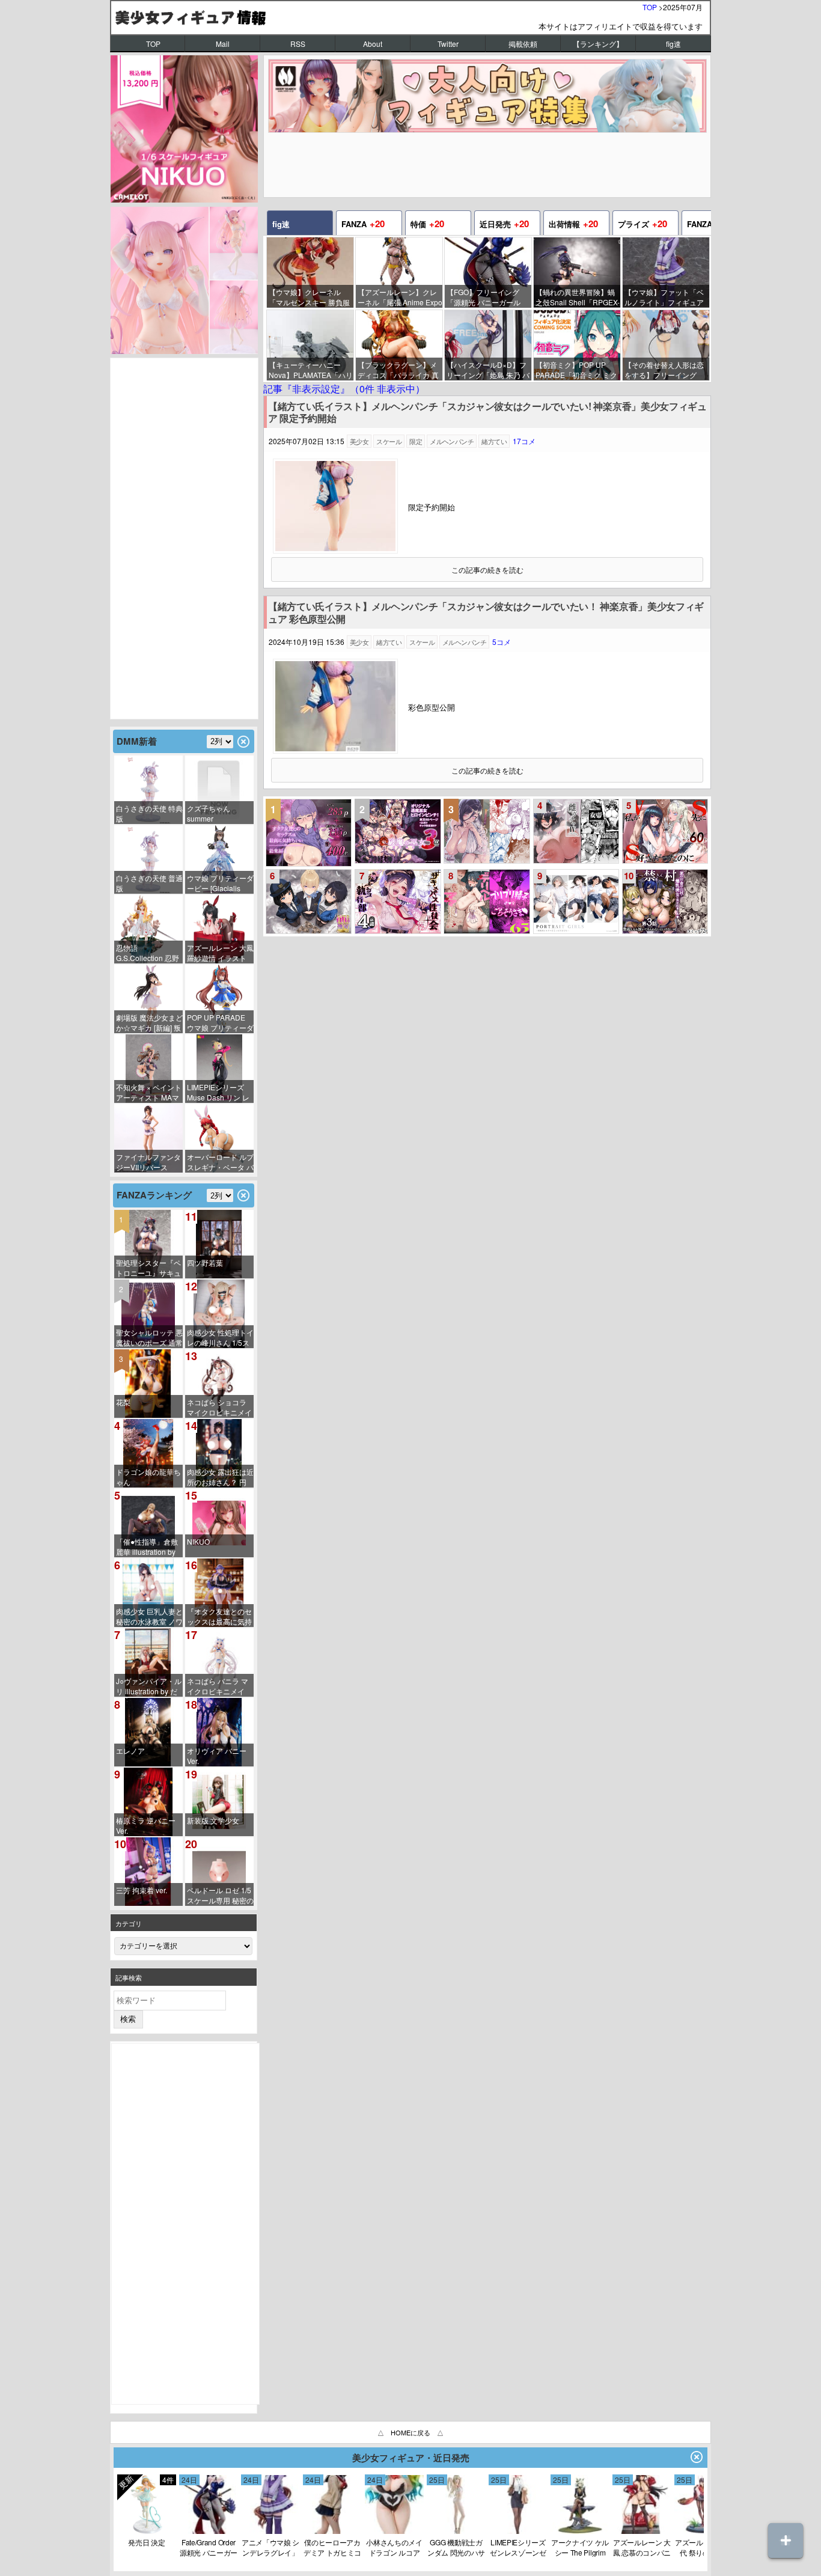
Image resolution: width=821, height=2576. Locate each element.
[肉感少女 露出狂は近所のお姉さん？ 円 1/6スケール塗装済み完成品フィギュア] (219, 1453)
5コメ (502, 642)
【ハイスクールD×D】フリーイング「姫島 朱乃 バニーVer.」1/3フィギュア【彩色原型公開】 (488, 370)
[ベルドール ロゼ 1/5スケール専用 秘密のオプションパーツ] (219, 1872)
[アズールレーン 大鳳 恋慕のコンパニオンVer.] (642, 2531)
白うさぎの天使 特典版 (149, 813)
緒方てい (494, 441)
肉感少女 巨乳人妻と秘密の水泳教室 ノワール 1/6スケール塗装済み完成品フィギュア (149, 1616)
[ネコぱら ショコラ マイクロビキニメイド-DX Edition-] (219, 1384)
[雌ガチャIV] (576, 831)
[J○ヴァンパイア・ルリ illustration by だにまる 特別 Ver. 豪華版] (148, 1662)
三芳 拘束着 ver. (142, 1890)
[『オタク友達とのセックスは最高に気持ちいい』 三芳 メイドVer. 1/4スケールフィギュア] (219, 1593)
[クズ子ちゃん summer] (219, 790)
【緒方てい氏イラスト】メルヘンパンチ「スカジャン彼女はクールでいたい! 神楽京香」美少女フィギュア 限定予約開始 (487, 413)
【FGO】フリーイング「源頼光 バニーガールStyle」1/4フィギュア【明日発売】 (489, 297)
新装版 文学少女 (213, 1820)
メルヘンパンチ (452, 441)
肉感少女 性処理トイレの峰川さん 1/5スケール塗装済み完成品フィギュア (220, 1338)
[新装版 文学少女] (219, 1802)
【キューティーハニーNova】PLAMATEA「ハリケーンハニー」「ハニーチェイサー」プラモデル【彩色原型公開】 (311, 370)
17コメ (524, 441)
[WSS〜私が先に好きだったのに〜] (665, 831)
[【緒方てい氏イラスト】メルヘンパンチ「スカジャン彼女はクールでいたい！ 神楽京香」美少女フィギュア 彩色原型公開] (335, 750)
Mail (223, 44)
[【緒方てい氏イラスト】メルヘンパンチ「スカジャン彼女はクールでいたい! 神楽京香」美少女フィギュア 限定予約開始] (335, 550)
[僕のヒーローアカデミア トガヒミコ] (332, 2531)
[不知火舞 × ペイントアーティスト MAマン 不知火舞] (148, 1069)
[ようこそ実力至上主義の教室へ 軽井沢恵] (147, 2531)
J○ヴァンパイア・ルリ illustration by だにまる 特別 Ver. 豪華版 (149, 1686)
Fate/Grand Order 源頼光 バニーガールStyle (209, 2547)
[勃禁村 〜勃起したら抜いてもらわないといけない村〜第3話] (665, 902)
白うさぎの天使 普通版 (149, 883)
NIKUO (198, 1541)
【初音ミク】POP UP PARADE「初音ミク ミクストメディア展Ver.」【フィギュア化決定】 (578, 370)
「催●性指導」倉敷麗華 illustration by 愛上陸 (147, 1547)
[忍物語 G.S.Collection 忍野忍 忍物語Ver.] (148, 929)
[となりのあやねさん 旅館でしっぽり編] (487, 831)
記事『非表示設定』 (344, 389)
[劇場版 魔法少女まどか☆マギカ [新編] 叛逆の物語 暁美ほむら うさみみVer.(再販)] (148, 999)
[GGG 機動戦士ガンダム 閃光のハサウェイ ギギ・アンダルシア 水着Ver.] (456, 2531)
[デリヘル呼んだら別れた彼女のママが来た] (487, 902)
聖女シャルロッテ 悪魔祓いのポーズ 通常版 (149, 1338)
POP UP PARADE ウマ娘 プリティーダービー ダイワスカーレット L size (220, 1023)
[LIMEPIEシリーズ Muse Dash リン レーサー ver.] (219, 1069)
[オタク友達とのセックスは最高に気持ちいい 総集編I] (309, 833)
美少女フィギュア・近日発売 (411, 2458)
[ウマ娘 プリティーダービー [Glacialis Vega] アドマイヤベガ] (219, 859)
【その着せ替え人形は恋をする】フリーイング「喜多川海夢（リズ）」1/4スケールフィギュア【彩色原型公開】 (664, 370)
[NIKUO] (219, 1523)
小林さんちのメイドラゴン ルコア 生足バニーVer (394, 2547)
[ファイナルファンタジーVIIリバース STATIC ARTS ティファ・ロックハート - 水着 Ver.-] (148, 1138)
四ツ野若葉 (205, 1262)
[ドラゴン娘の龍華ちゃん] (148, 1453)
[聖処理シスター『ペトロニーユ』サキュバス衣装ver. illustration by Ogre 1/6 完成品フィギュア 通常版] (148, 1244)
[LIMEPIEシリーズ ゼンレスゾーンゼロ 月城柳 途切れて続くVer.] (518, 2531)
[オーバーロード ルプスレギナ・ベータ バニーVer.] (219, 1138)
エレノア (130, 1750)
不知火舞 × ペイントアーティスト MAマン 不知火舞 (149, 1092)
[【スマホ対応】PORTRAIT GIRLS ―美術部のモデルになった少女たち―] (576, 902)
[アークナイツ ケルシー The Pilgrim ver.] (580, 2531)
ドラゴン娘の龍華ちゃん (148, 1477)
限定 (416, 441)
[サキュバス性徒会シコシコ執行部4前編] (398, 902)
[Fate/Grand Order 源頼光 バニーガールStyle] (209, 2531)
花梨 (123, 1402)
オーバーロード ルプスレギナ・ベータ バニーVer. (220, 1162)
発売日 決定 (146, 2542)
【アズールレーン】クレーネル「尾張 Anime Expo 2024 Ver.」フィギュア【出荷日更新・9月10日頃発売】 (400, 297)
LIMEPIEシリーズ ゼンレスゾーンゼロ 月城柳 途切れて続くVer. (518, 2547)
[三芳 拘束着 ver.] (148, 1872)
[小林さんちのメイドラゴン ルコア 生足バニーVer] (394, 2531)
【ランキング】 (598, 44)
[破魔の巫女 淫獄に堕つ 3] (398, 831)
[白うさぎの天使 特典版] (148, 790)
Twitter (448, 44)
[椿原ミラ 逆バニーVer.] (148, 1802)
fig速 (673, 44)
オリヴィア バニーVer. (217, 1756)
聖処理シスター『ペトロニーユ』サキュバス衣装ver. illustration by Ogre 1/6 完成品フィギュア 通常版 (148, 1268)
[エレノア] (148, 1732)
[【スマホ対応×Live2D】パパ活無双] (309, 902)
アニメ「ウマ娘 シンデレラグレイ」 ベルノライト (270, 2547)
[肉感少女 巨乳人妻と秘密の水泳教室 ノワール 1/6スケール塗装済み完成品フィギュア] (148, 1593)
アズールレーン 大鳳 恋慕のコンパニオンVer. (642, 2547)
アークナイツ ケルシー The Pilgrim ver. (580, 2547)
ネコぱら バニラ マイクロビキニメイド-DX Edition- (218, 1686)
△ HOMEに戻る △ (410, 2432)
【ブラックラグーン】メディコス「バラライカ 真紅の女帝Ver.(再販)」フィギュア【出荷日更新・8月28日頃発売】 (399, 370)
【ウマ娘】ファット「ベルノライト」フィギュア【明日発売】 (664, 297)
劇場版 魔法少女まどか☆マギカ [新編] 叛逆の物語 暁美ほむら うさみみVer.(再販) (149, 1023)
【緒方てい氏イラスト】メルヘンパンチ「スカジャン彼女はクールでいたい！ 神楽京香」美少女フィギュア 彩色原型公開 (486, 613)
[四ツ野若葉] (219, 1244)
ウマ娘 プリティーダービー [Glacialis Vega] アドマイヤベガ (220, 883)
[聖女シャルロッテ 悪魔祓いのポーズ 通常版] (148, 1314)
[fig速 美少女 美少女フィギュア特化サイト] (410, 17)
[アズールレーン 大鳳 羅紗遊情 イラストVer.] (219, 929)
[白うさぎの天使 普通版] (148, 859)
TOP (650, 7)
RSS (298, 44)
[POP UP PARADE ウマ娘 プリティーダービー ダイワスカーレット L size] (219, 999)
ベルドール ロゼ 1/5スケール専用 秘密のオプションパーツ (220, 1895)
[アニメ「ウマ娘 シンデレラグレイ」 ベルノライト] (270, 2531)
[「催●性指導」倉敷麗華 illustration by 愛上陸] (148, 1523)
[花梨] (148, 1384)
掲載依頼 (523, 44)
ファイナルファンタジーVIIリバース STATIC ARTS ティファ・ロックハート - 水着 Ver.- (148, 1162)
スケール (389, 441)
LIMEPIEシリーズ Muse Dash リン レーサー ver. (218, 1092)
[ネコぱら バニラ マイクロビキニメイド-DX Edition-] (219, 1662)
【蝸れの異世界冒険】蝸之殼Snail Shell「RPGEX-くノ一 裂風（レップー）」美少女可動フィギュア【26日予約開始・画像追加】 (578, 297)
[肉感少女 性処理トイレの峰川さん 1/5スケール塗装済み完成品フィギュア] (219, 1314)
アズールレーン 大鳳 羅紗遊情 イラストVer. (220, 953)
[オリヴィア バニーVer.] (219, 1732)
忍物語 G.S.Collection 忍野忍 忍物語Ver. (148, 953)
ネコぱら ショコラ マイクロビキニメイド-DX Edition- (219, 1407)
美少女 (359, 441)
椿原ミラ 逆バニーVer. (146, 1825)
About (373, 44)
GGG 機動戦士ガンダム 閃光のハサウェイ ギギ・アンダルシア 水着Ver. (456, 2547)
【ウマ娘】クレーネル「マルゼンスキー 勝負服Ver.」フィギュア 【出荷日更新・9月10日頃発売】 (311, 297)
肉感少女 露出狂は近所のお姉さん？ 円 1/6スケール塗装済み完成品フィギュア (220, 1477)
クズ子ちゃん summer (209, 813)
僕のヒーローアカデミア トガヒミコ (332, 2547)
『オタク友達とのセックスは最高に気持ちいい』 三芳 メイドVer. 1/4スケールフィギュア (219, 1616)
